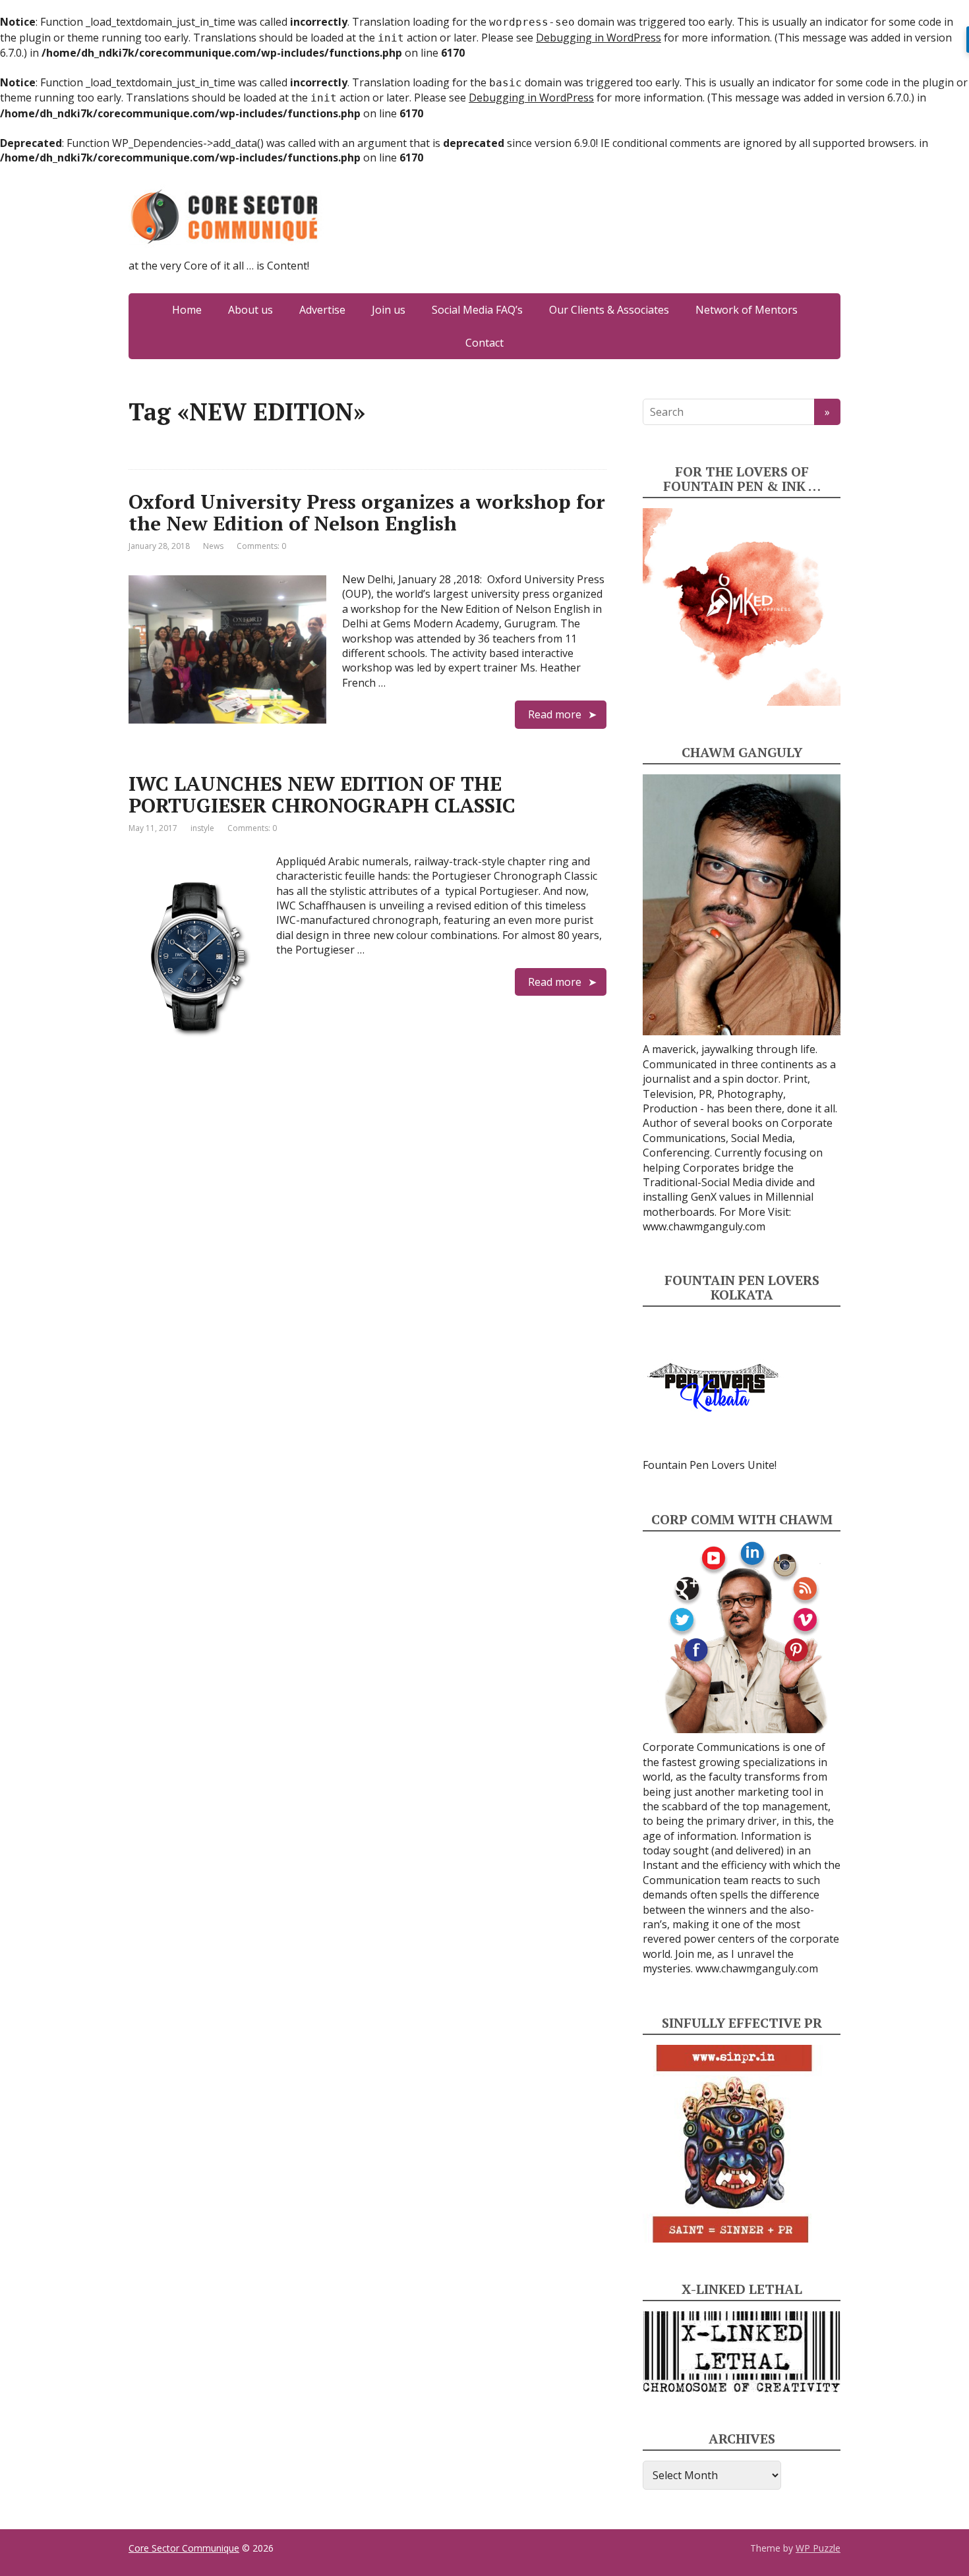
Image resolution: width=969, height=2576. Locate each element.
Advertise (322, 310)
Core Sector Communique (184, 2548)
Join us (389, 310)
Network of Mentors (747, 310)
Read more (555, 714)
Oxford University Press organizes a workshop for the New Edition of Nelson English (367, 512)
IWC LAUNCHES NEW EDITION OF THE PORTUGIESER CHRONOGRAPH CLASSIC (322, 794)
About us (250, 310)
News (213, 546)
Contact (484, 343)
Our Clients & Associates (609, 310)
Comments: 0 (261, 546)
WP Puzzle (818, 2548)
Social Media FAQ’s (477, 310)
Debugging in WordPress (599, 38)
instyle (202, 828)
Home (187, 310)
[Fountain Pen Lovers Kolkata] (713, 1387)
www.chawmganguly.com (704, 1226)
